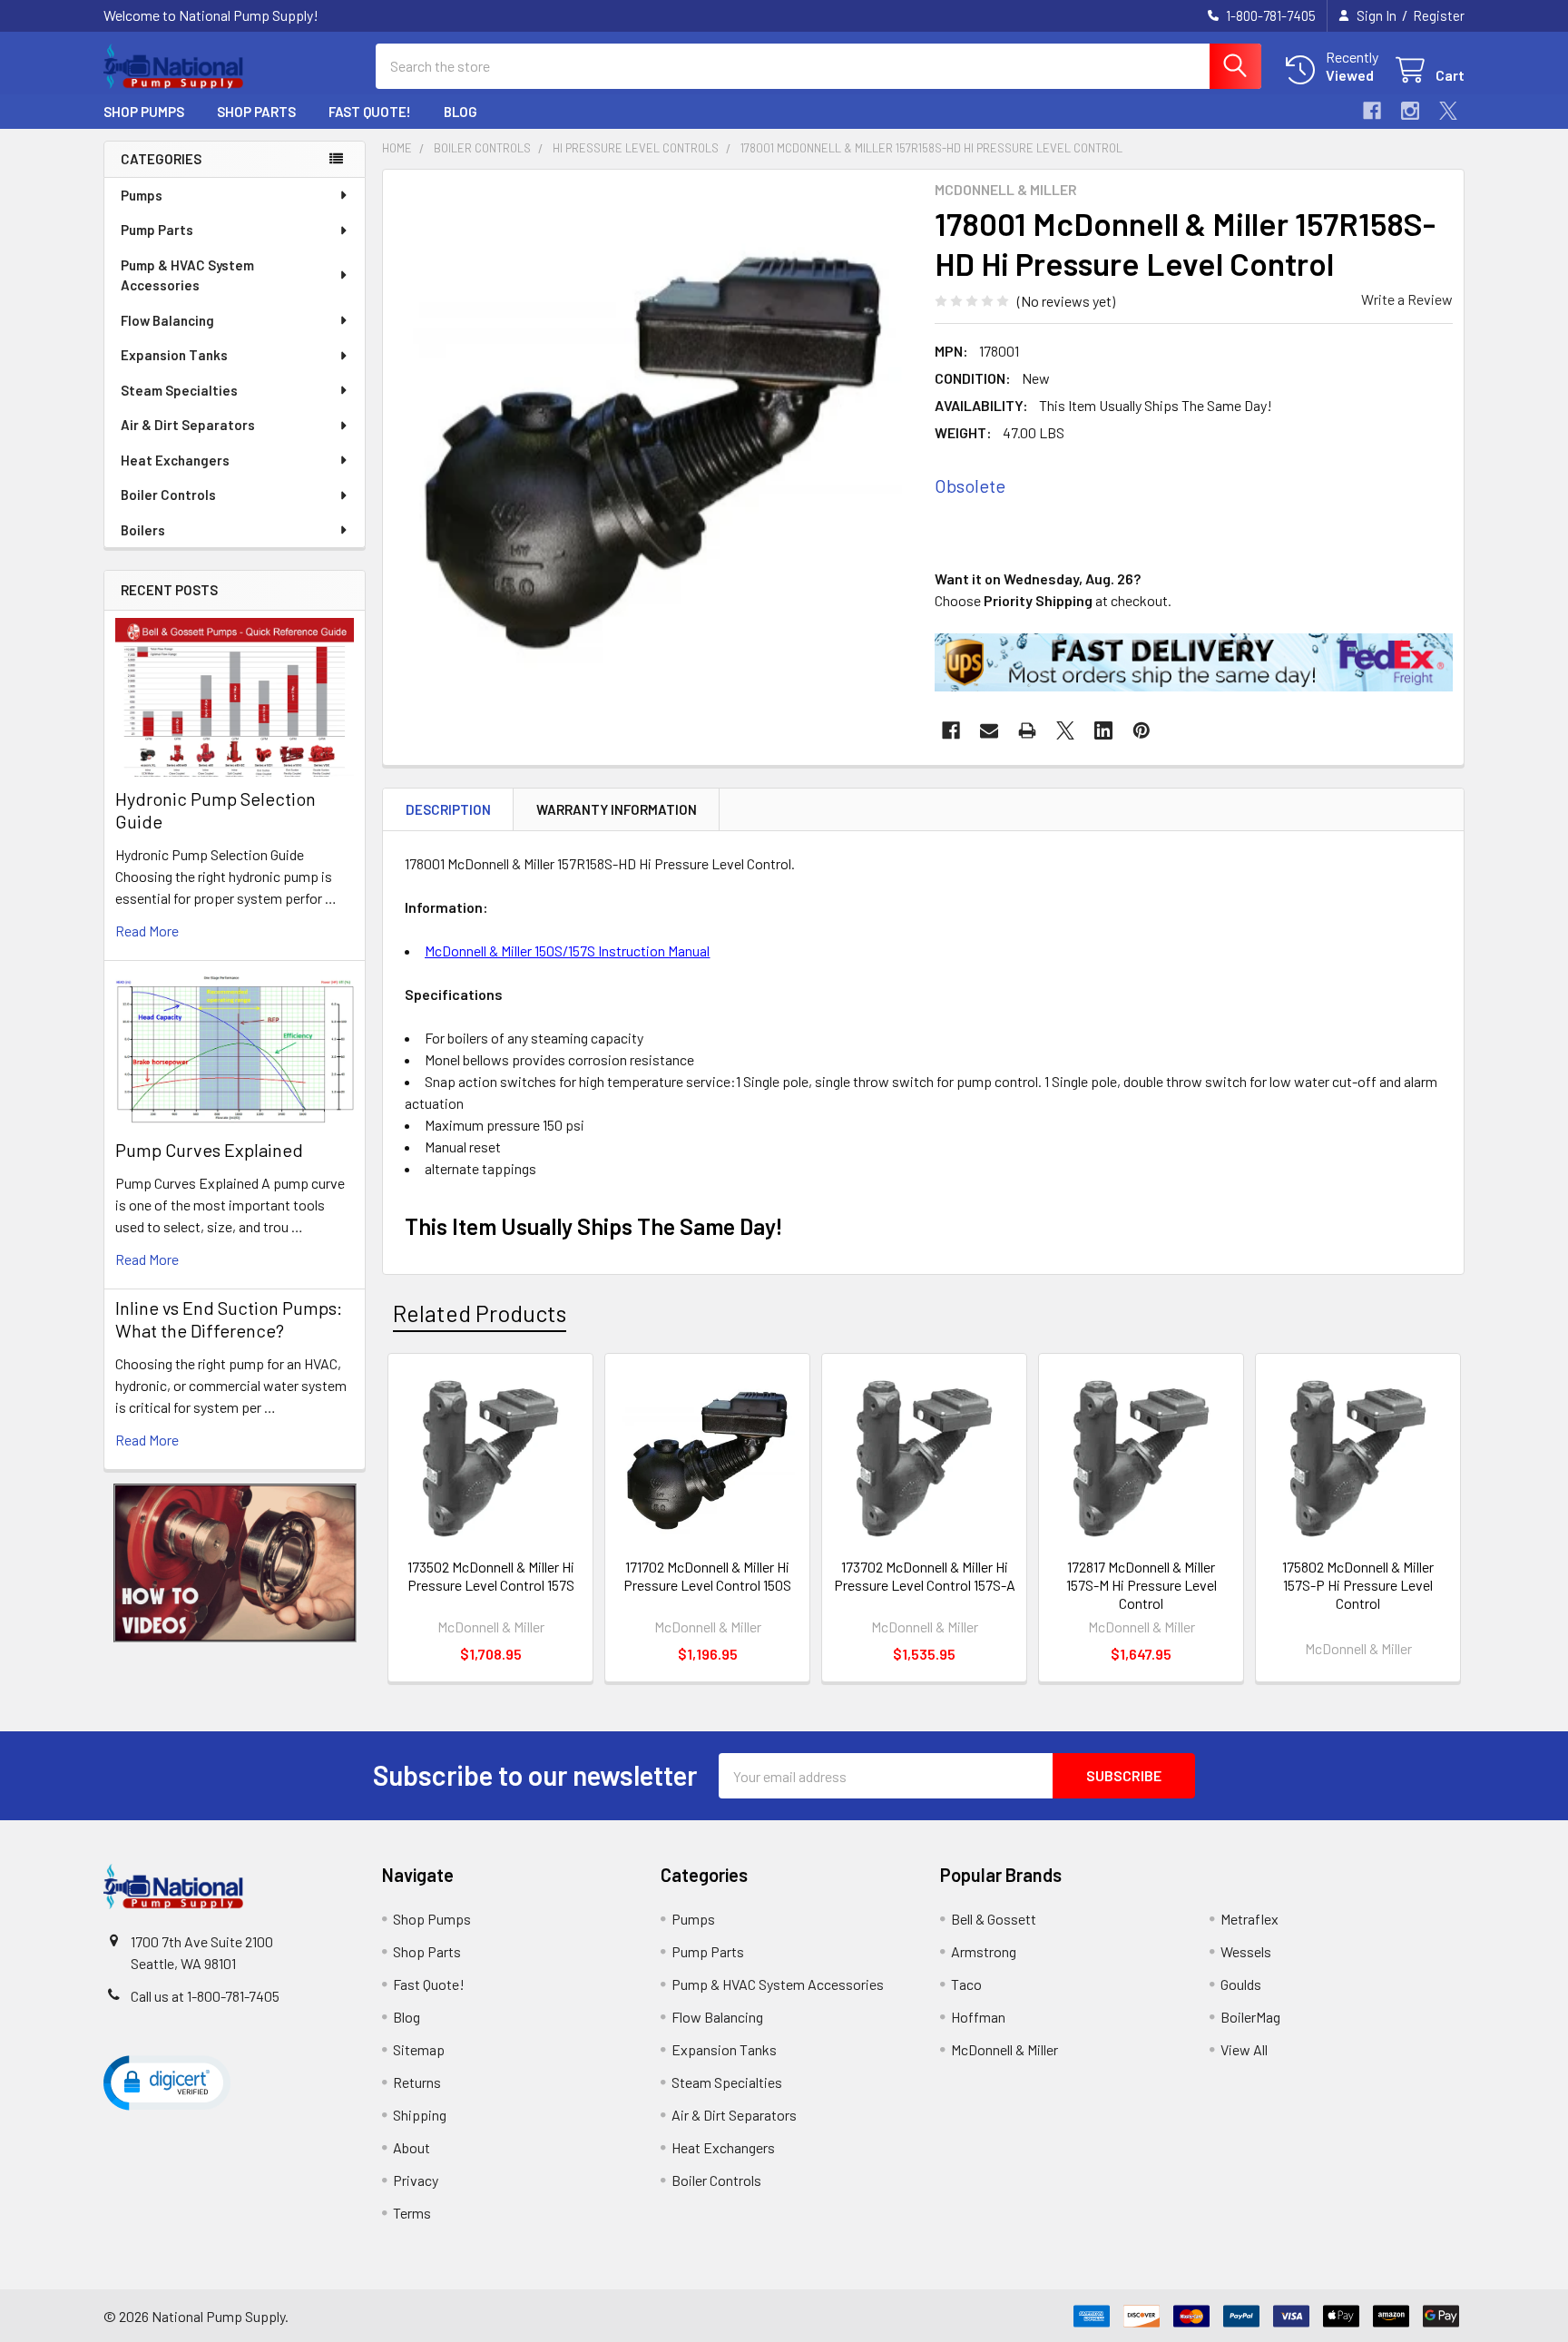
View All (1244, 2049)
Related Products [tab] (480, 1313)
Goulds (1241, 1984)
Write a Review (1407, 299)
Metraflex (1249, 1919)
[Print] (1027, 730)
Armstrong (984, 1951)
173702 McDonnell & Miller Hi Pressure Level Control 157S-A (925, 1576)
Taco (966, 1984)
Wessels (1246, 1951)
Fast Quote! (370, 112)
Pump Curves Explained (209, 1150)
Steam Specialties (179, 390)
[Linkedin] (1103, 730)
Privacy (416, 2180)
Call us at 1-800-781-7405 (205, 1996)
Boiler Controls (168, 495)
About (412, 2147)
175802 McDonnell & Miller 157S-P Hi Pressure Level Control (1358, 1585)
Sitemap (419, 2049)
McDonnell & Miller (1004, 2049)
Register (1439, 15)
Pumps (142, 195)
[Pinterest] (1142, 730)
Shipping (420, 2115)
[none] (653, 440)
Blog (461, 112)
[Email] (989, 730)
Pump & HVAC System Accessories (187, 275)
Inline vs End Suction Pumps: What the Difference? (229, 1319)
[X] (1448, 111)
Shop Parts (256, 112)
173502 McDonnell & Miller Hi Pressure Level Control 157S (491, 1576)
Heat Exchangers (175, 460)
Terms (412, 2213)
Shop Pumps (144, 112)
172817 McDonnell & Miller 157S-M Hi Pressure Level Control (1142, 1585)
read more (147, 931)
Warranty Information (617, 809)
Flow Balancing (167, 320)
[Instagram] (1410, 111)
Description (448, 809)
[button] (235, 1563)
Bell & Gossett (994, 1919)
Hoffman (978, 2017)
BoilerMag (1250, 2017)
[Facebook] (1372, 111)
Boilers (143, 530)
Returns (417, 2082)
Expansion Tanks (174, 355)
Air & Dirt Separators (188, 425)
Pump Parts (157, 230)
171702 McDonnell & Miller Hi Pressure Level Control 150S (707, 1576)
